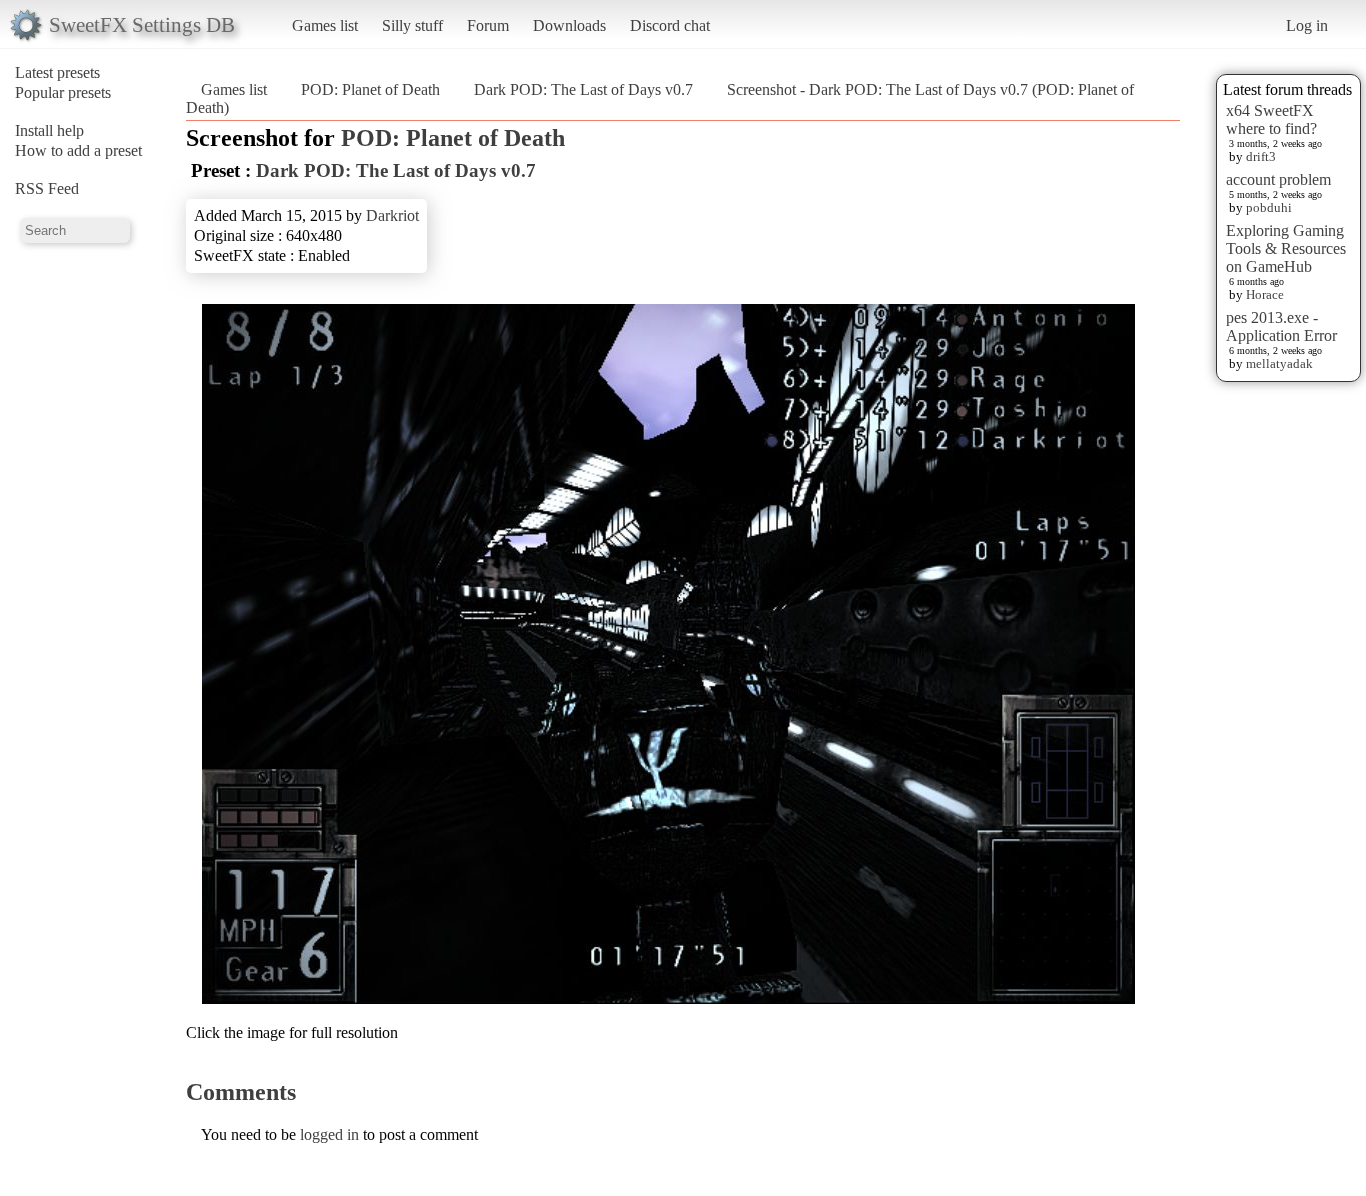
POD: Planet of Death (370, 89)
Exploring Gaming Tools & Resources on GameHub (1286, 248)
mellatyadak (1279, 363)
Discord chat (670, 25)
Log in (1307, 25)
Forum (488, 25)
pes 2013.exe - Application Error (1281, 326)
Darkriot (392, 215)
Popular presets (63, 92)
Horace (1265, 294)
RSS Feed (47, 188)
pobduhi (1269, 207)
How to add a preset (78, 150)
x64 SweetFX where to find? (1271, 119)
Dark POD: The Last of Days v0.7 (583, 89)
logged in (329, 1134)
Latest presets (57, 72)
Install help (49, 130)
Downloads (569, 25)
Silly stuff (412, 25)
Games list (325, 25)
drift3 (1261, 156)
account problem (1278, 179)
